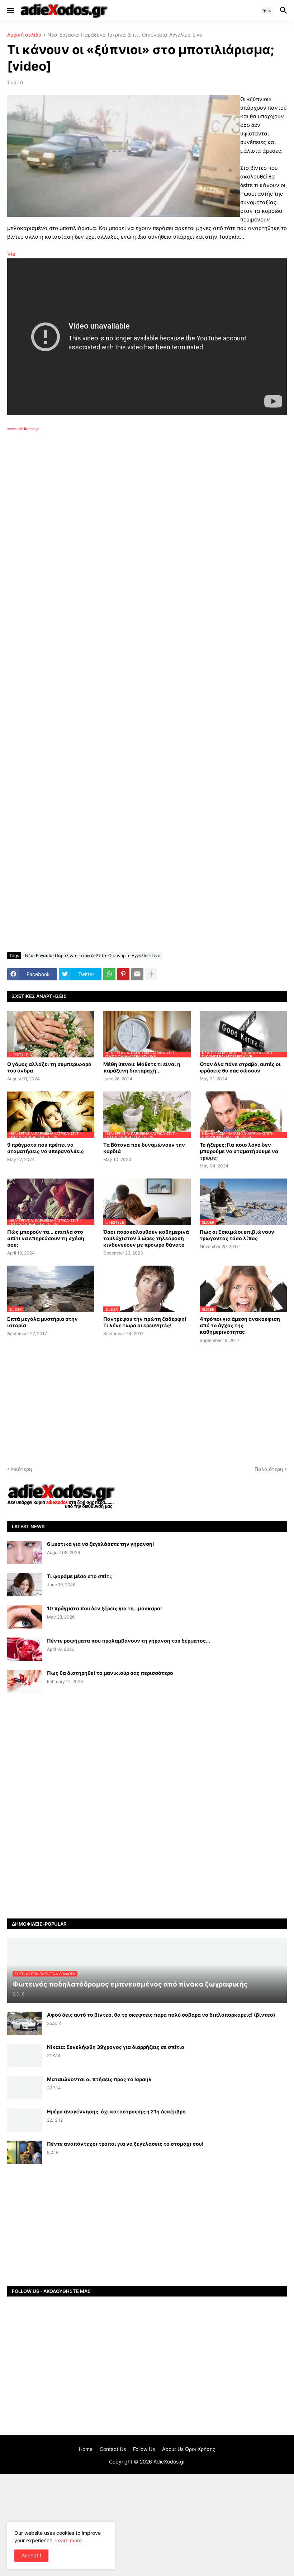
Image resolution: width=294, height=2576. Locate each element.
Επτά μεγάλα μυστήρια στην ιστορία (42, 1322)
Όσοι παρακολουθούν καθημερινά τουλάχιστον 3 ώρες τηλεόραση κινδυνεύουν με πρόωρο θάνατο (146, 1238)
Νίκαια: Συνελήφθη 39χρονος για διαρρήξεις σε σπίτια (116, 2047)
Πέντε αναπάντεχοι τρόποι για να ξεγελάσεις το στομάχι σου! (125, 2144)
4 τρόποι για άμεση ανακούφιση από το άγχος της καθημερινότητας (240, 1325)
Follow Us (144, 2449)
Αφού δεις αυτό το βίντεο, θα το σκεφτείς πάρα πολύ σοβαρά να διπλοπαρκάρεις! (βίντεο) (161, 2015)
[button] (10, 11)
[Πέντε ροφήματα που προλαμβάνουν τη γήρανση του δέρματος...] (25, 1649)
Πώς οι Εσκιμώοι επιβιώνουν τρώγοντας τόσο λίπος (237, 1235)
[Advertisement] (122, 514)
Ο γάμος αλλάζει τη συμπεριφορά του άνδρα (49, 1067)
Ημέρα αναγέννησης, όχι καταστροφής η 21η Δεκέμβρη (116, 2111)
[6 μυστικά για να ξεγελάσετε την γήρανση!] (25, 1552)
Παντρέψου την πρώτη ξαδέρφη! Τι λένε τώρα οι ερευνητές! (145, 1322)
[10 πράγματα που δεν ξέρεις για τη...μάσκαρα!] (25, 1617)
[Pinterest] (123, 974)
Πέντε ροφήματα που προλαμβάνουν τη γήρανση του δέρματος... (129, 1641)
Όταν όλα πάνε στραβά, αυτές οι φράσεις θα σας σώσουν (240, 1067)
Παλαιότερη (269, 1469)
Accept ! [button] (31, 2555)
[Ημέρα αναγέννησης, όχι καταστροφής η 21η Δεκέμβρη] (25, 2120)
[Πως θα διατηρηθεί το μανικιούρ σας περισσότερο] (25, 1681)
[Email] (137, 974)
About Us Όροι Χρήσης (189, 2449)
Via (11, 254)
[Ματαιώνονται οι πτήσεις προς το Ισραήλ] (25, 2088)
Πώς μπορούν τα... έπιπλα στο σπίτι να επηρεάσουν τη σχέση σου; (46, 1238)
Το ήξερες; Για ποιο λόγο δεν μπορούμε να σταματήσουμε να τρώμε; (239, 1151)
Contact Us (113, 2449)
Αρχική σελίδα (24, 35)
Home (86, 2449)
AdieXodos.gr (169, 2462)
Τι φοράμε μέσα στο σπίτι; (80, 1576)
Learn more (68, 2540)
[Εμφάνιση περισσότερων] (151, 974)
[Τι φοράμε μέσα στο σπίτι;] (25, 1585)
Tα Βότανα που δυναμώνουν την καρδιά (144, 1148)
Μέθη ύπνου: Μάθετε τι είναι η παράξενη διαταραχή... (142, 1067)
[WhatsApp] (109, 974)
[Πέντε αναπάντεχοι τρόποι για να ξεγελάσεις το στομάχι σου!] (25, 2152)
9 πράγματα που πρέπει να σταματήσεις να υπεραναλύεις (46, 1148)
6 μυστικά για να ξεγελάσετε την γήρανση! (101, 1544)
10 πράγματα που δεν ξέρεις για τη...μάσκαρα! (105, 1608)
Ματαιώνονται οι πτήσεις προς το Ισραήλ (99, 2079)
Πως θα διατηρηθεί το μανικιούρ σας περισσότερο (110, 1673)
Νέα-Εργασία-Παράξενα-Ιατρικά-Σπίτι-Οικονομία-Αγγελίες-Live (125, 35)
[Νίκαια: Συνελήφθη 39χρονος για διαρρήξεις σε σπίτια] (25, 2056)
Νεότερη (22, 1469)
